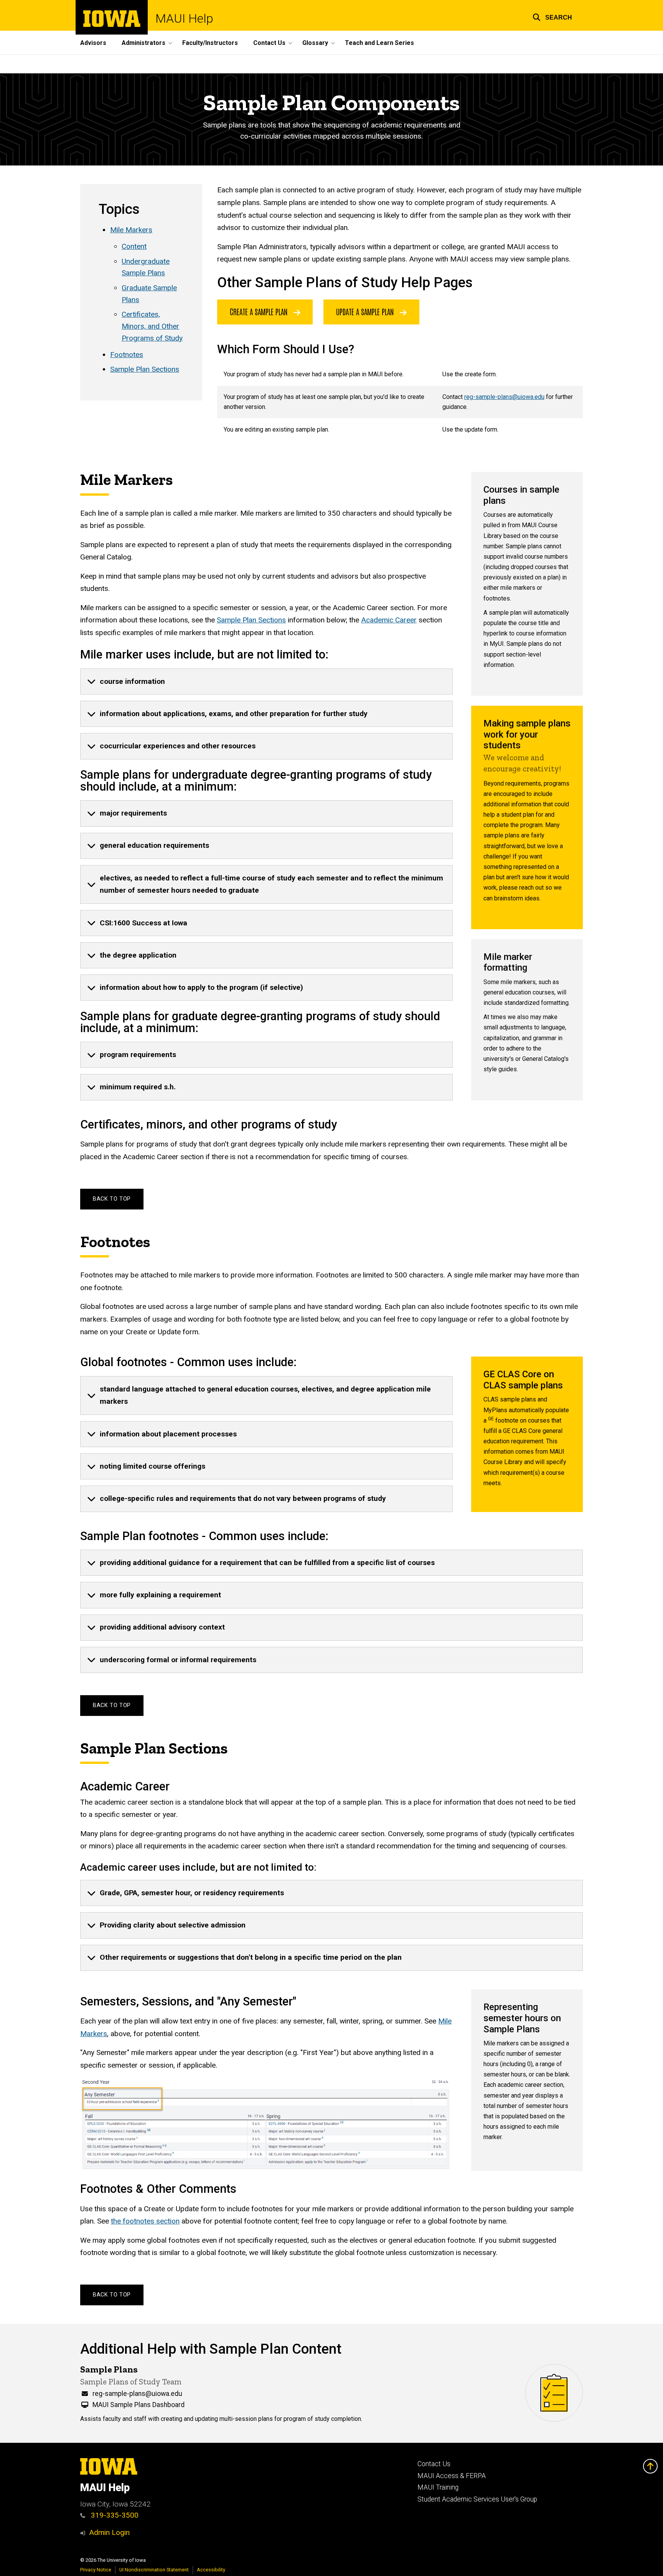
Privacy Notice (96, 2570)
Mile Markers (131, 230)
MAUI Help (184, 18)
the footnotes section (145, 2221)
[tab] (266, 682)
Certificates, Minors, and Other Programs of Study (152, 326)
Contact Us (434, 2464)
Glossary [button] (315, 43)
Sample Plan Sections (145, 369)
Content (134, 246)
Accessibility (211, 2570)
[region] (400, 402)
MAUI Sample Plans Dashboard (139, 2405)
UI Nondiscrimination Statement (154, 2570)
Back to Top (112, 1199)
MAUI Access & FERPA (452, 2476)
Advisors (93, 43)
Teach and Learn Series (379, 43)
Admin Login (109, 2532)
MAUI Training (438, 2487)
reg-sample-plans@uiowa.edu (504, 397)
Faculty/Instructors (210, 43)
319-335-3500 (114, 2515)
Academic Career (389, 620)
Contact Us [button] (269, 43)
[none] (266, 682)
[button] (552, 16)
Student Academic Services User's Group (477, 2499)
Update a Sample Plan (366, 311)
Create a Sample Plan (260, 311)
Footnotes (127, 355)
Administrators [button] (143, 43)
